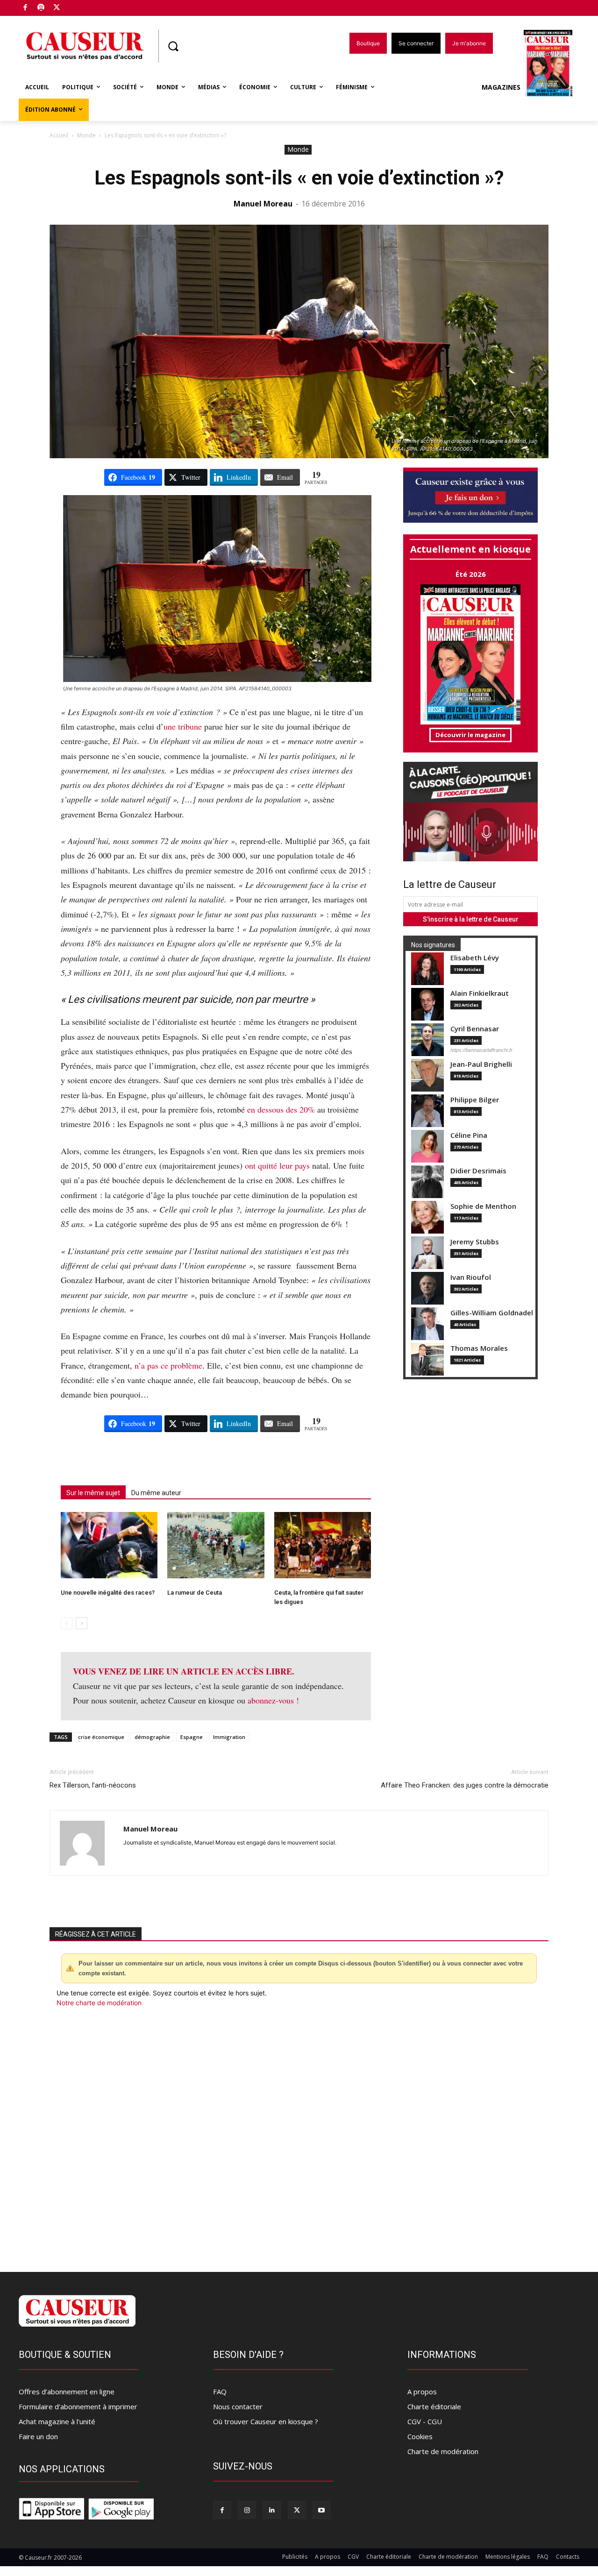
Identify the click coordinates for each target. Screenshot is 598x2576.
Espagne (192, 1737)
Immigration (229, 1737)
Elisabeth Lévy (475, 958)
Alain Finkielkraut (480, 993)
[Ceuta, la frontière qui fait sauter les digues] (323, 1545)
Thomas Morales (479, 1348)
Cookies (420, 2436)
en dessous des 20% (280, 1109)
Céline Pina (469, 1135)
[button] (173, 46)
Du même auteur (156, 1493)
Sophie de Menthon (483, 1206)
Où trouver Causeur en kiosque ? (266, 2421)
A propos (422, 2391)
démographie (152, 1737)
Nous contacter (238, 2406)
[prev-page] (67, 1623)
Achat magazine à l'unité (57, 2421)
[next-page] (82, 1623)
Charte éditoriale (434, 2406)
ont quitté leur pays (277, 1165)
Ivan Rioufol (471, 1277)
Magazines (501, 87)
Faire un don (38, 2436)
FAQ (220, 2391)
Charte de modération (443, 2451)
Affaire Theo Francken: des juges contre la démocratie (465, 1785)
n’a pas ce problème (168, 1365)
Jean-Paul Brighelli (481, 1064)
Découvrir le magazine (470, 735)
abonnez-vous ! (273, 1700)
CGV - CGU (425, 2421)
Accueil (59, 135)
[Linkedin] (272, 2510)
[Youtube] (322, 2510)
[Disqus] (299, 2134)
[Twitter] (57, 8)
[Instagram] (247, 2510)
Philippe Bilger (475, 1100)
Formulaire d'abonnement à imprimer (78, 2406)
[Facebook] (25, 8)
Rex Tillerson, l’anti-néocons (93, 1785)
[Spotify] (41, 8)
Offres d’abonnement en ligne (67, 2391)
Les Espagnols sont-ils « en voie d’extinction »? (299, 178)
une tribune (183, 726)
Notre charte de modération (99, 2003)
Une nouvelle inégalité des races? (108, 1593)
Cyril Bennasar (475, 1029)
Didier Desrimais (478, 1171)
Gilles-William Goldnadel (492, 1313)
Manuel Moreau (263, 204)
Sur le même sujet (93, 1493)
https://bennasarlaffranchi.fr (481, 1050)
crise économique (101, 1737)
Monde (86, 135)
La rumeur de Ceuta (195, 1593)
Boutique (80, 6)
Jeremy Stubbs (475, 1242)
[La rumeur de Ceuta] (216, 1545)
